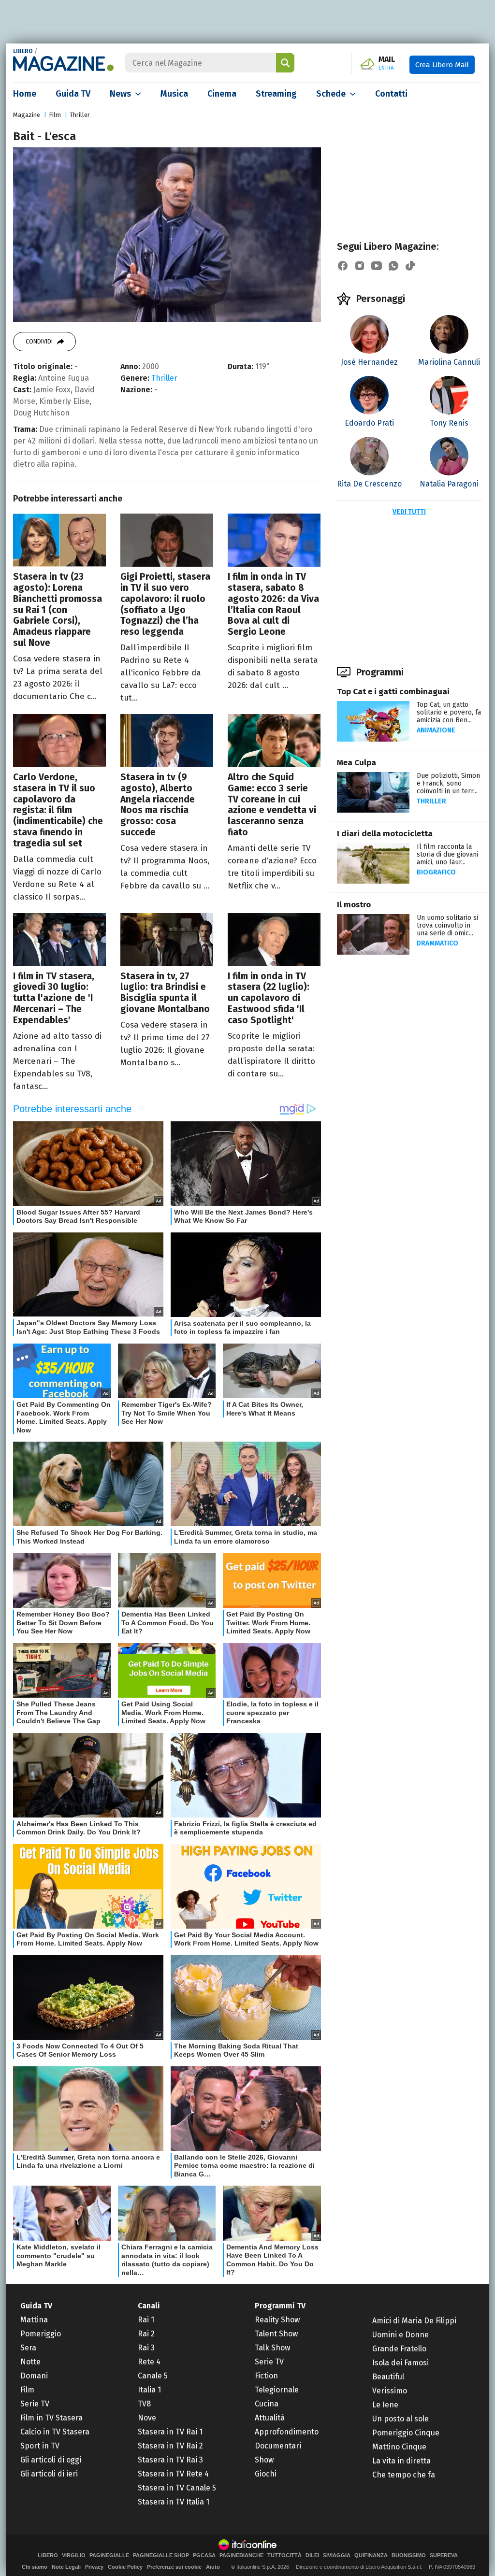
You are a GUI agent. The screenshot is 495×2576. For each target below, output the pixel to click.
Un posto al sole (400, 2419)
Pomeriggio (41, 2334)
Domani (34, 2376)
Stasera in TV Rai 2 (170, 2446)
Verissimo (390, 2391)
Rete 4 (149, 2362)
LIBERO (23, 51)
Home (25, 94)
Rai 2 (146, 2334)
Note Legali (66, 2567)
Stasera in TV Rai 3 (170, 2460)
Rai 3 (146, 2348)
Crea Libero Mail (442, 65)
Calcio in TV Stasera (55, 2432)
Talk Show (272, 2348)
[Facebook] (343, 266)
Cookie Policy (125, 2567)
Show (264, 2460)
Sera (28, 2348)
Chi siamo (35, 2567)
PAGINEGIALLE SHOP (161, 2555)
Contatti (391, 94)
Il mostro (354, 905)
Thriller (80, 115)
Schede (331, 94)
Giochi (266, 2474)
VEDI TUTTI (409, 512)
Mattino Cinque (399, 2447)
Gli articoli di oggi (51, 2460)
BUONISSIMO (409, 2555)
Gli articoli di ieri (49, 2474)
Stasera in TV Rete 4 (173, 2474)
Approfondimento (287, 2432)
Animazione (436, 730)
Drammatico (437, 943)
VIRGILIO (74, 2555)
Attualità (270, 2418)
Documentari (278, 2446)
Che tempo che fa (404, 2475)
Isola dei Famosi (400, 2363)
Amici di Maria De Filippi (414, 2321)
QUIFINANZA (371, 2555)
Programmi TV (280, 2306)
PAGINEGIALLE (109, 2555)
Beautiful (388, 2377)
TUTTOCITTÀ (284, 2555)
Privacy (94, 2567)
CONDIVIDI (39, 342)
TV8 (144, 2404)
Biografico (436, 872)
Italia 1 (149, 2390)
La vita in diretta (401, 2461)
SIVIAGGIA (337, 2555)
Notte (30, 2362)
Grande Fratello (399, 2349)
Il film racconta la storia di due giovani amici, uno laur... (447, 854)
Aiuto (213, 2567)
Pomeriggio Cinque (406, 2433)
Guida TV (73, 94)
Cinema (222, 94)
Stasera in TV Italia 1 (174, 2502)
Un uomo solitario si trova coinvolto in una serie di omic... (447, 925)
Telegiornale (277, 2390)
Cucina (267, 2404)
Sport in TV (40, 2446)
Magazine (27, 115)
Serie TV (35, 2404)
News (120, 94)
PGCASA (204, 2555)
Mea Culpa (357, 763)
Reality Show (277, 2320)
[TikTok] (410, 266)
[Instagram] (360, 266)
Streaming (276, 94)
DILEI (312, 2555)
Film (55, 115)
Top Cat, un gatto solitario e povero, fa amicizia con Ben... (449, 712)
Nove (147, 2418)
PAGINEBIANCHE (241, 2555)
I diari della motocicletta (385, 834)
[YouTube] (377, 266)
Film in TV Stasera (51, 2418)
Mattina (34, 2320)
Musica (174, 94)
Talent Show (276, 2334)
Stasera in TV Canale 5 (177, 2488)
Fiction (266, 2376)
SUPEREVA (444, 2555)
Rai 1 (146, 2320)
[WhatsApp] (393, 266)
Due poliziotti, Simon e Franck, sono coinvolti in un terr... (448, 783)
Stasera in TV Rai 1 (170, 2432)
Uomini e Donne (400, 2335)
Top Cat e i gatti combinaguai (393, 692)
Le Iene (385, 2405)
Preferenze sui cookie (174, 2567)
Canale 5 (153, 2376)
